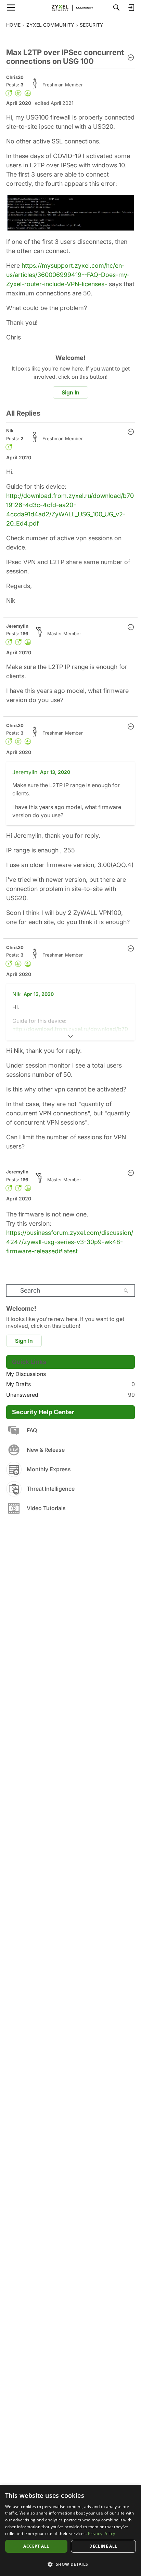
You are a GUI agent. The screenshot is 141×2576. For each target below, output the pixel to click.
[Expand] (70, 1036)
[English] (70, 8)
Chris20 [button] (15, 77)
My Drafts (70, 1384)
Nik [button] (10, 431)
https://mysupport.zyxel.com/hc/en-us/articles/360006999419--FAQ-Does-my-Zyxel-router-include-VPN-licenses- (68, 275)
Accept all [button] (36, 2546)
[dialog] (70, 2530)
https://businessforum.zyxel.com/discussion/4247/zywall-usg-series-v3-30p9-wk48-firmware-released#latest (70, 1242)
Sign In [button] (70, 392)
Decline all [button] (103, 2546)
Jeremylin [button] (17, 626)
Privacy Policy (101, 2533)
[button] (131, 58)
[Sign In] (131, 8)
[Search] (116, 8)
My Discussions (26, 1374)
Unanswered (70, 1395)
